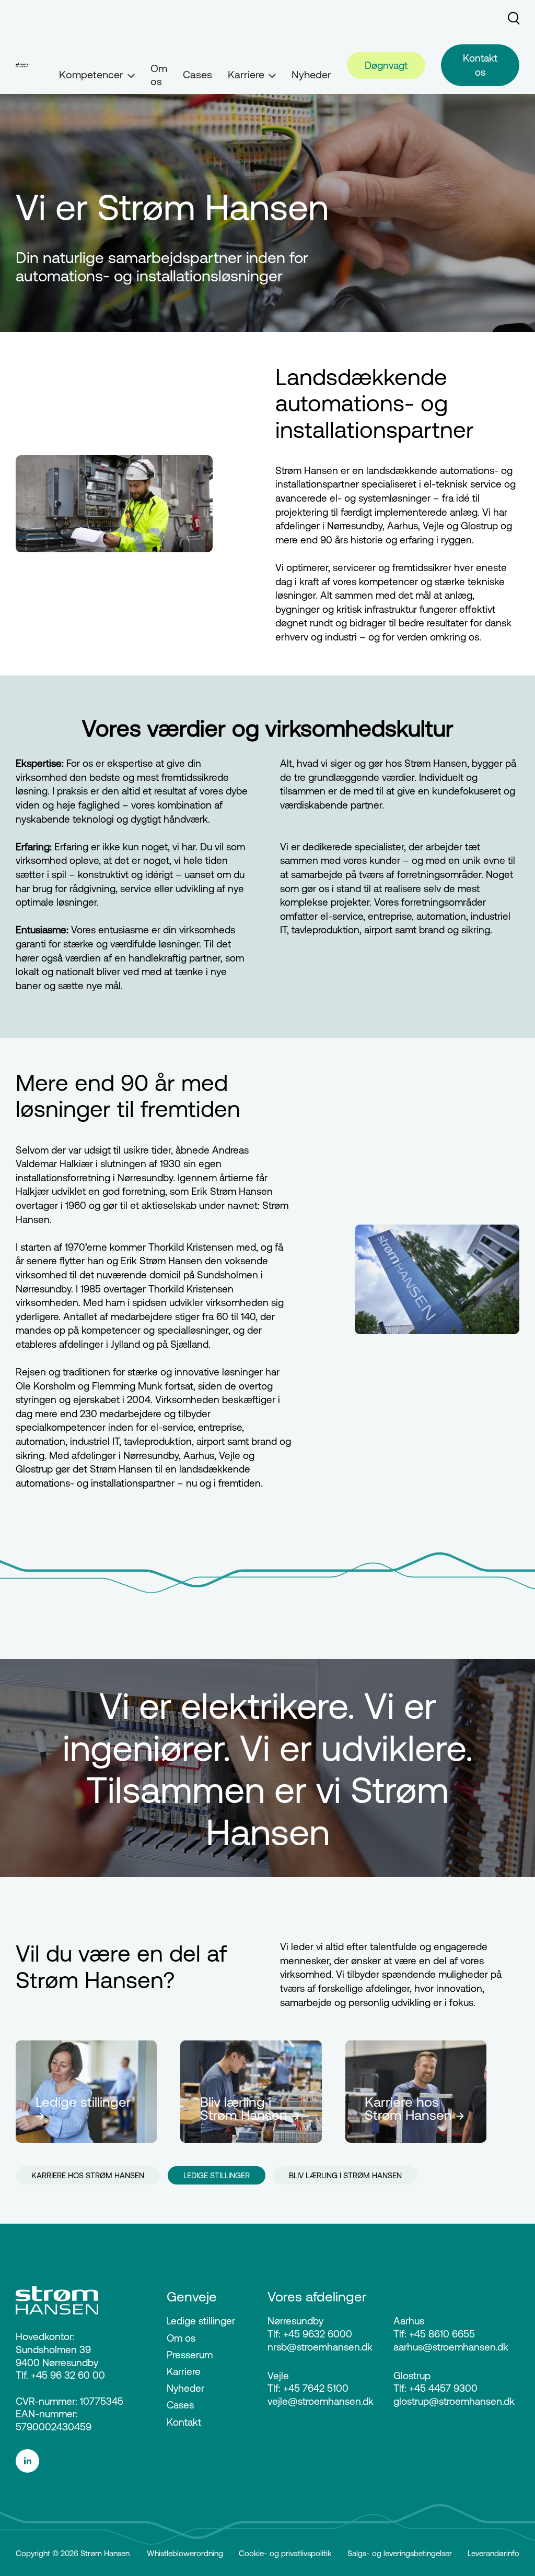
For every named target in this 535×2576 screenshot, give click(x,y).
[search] (514, 18)
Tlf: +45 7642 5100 (308, 2388)
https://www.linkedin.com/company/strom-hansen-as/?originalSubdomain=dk (79, 2461)
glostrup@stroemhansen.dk (454, 2401)
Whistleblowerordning (185, 2553)
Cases (197, 74)
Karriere (184, 2371)
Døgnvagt (386, 65)
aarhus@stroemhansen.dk (451, 2347)
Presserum (190, 2355)
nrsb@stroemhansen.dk (320, 2347)
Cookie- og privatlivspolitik (285, 2553)
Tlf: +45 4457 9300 (435, 2388)
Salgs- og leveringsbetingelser (400, 2553)
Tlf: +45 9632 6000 (310, 2334)
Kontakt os (480, 65)
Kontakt (184, 2422)
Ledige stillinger (201, 2321)
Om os (159, 75)
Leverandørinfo (493, 2553)
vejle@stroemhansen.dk (321, 2401)
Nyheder (311, 74)
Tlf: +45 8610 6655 (434, 2334)
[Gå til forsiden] (22, 65)
